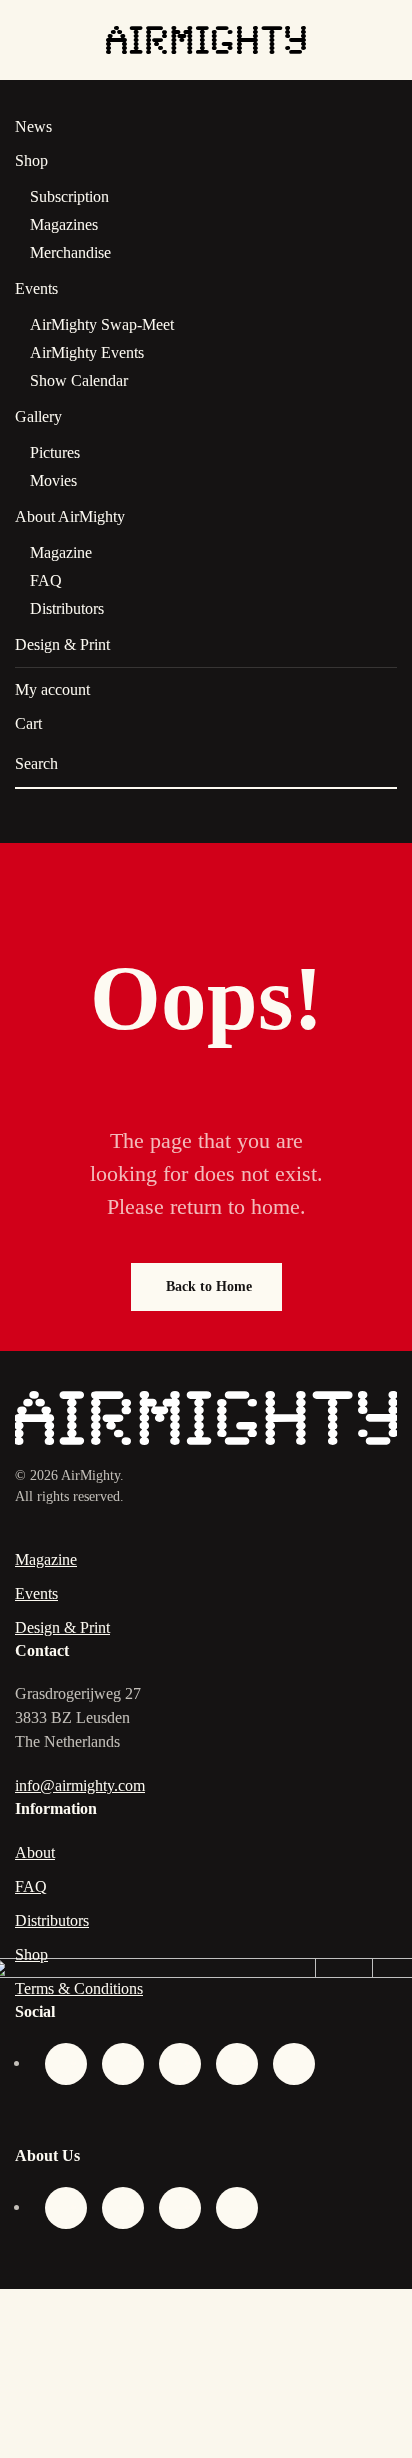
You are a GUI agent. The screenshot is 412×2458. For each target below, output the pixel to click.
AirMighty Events (87, 352)
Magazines (64, 224)
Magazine (61, 552)
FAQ (46, 580)
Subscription (69, 196)
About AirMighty (70, 516)
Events (36, 288)
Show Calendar (79, 380)
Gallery (38, 416)
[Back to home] (206, 40)
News (33, 126)
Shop (31, 160)
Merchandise (70, 252)
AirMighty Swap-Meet (102, 324)
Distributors (67, 608)
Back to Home (209, 1286)
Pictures (55, 452)
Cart (28, 723)
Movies (53, 480)
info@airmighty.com (80, 1785)
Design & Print (62, 644)
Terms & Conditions (79, 1988)
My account (52, 689)
